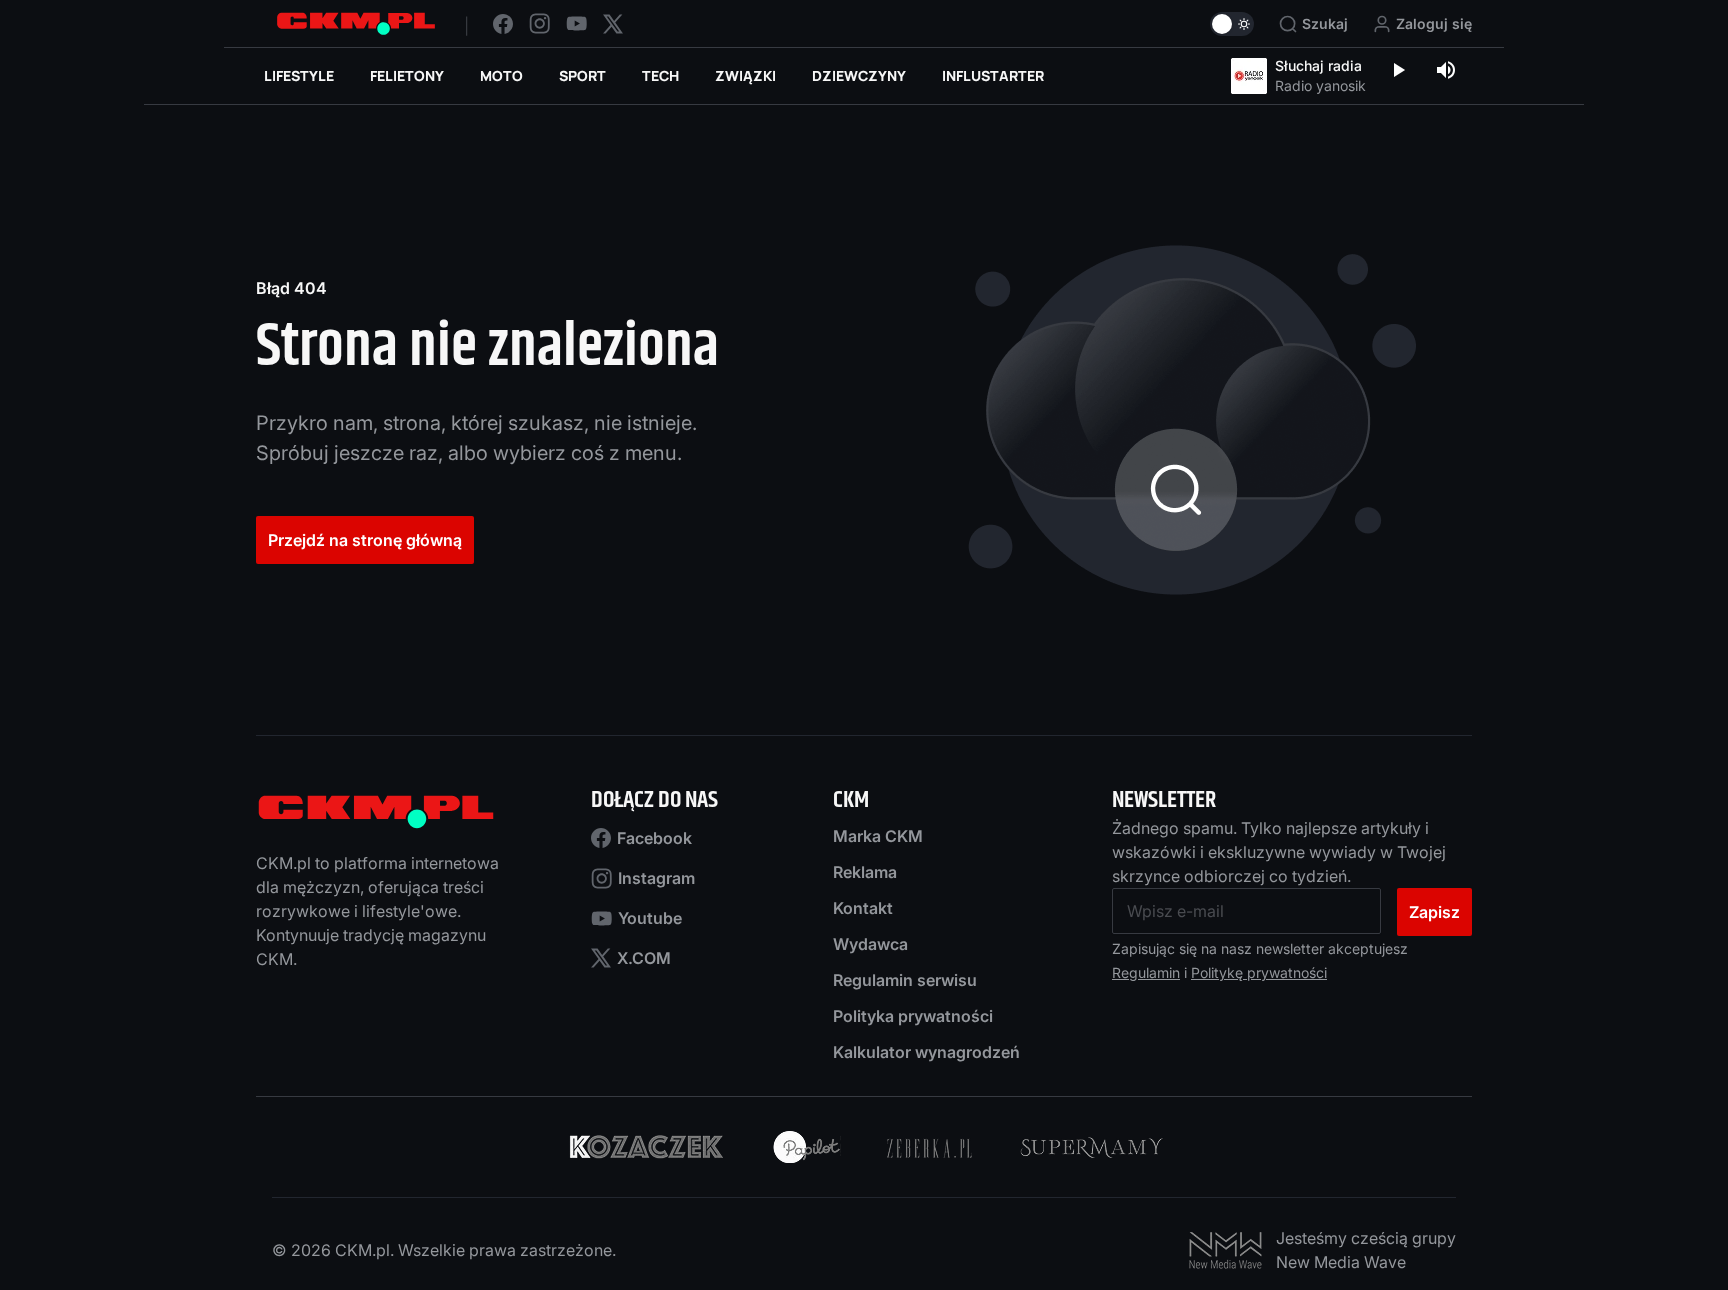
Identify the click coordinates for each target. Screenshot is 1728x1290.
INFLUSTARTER (993, 75)
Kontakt (863, 908)
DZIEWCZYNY (859, 75)
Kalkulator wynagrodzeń (926, 1052)
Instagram (656, 878)
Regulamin (1146, 972)
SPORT (582, 75)
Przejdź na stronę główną (365, 540)
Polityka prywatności (913, 1016)
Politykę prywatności (1259, 972)
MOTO (501, 75)
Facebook (654, 838)
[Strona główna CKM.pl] (356, 23)
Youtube (650, 918)
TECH (660, 75)
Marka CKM (878, 836)
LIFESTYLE (299, 75)
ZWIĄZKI (745, 75)
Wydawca (870, 944)
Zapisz (1434, 912)
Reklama (865, 872)
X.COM (644, 958)
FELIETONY (407, 75)
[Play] (1398, 72)
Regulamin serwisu (905, 980)
